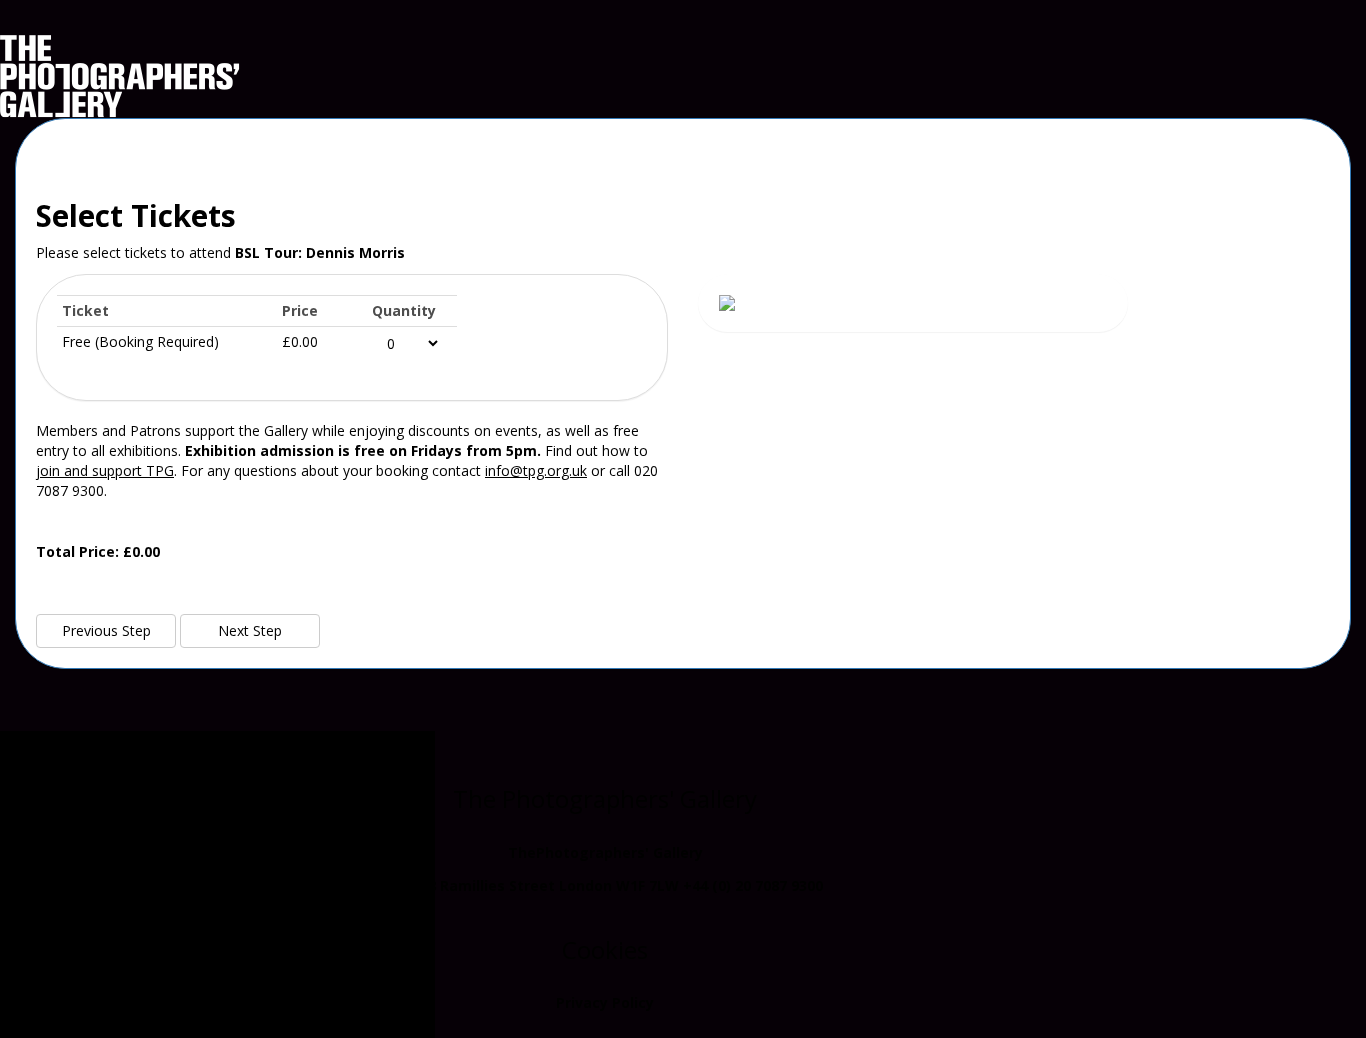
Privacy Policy (605, 1002)
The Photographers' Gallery (605, 798)
